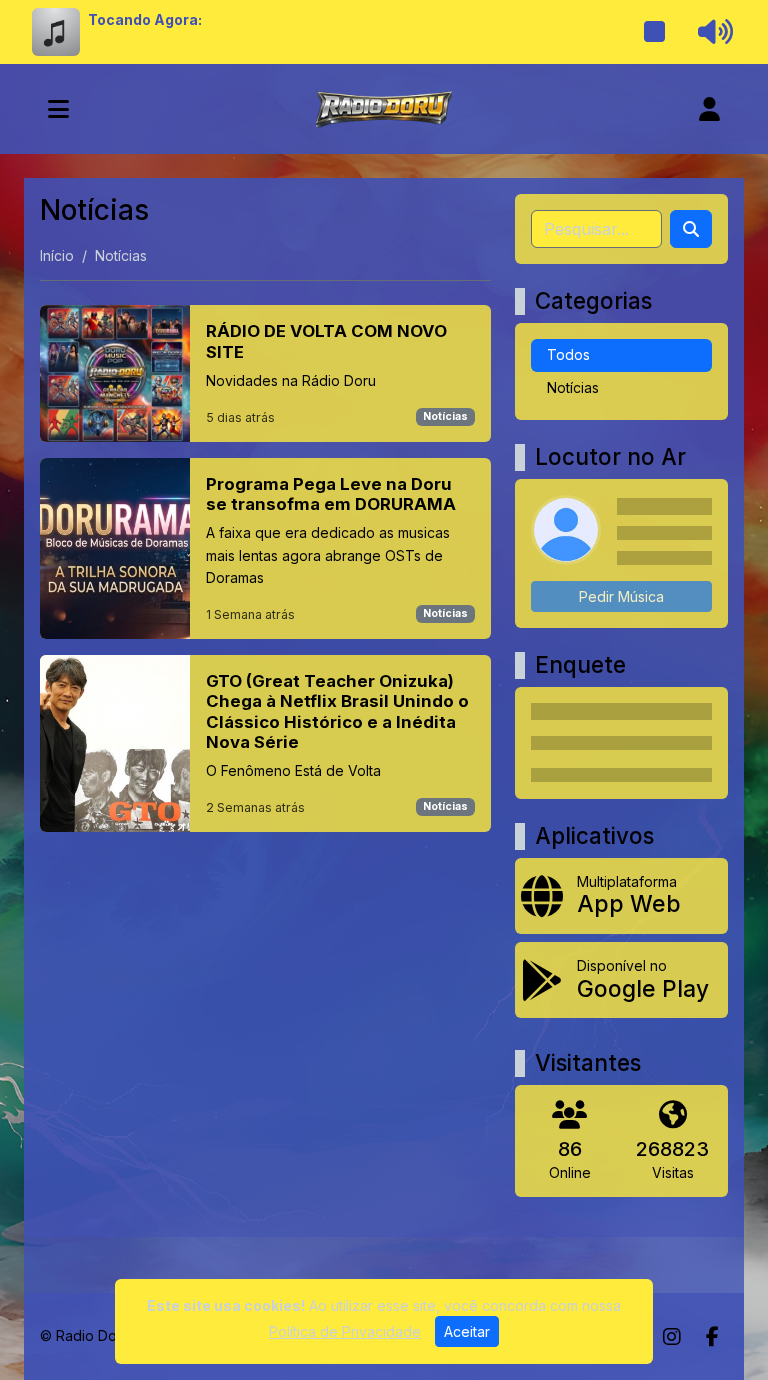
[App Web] (621, 896)
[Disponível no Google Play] (621, 980)
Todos (568, 354)
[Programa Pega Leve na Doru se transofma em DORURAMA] (265, 548)
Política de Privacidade (345, 1331)
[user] (709, 109)
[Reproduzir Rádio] (655, 32)
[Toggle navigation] (58, 109)
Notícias (445, 416)
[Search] (691, 229)
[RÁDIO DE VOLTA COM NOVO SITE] (265, 373)
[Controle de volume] (712, 32)
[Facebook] (712, 1337)
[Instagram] (672, 1337)
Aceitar (467, 1331)
